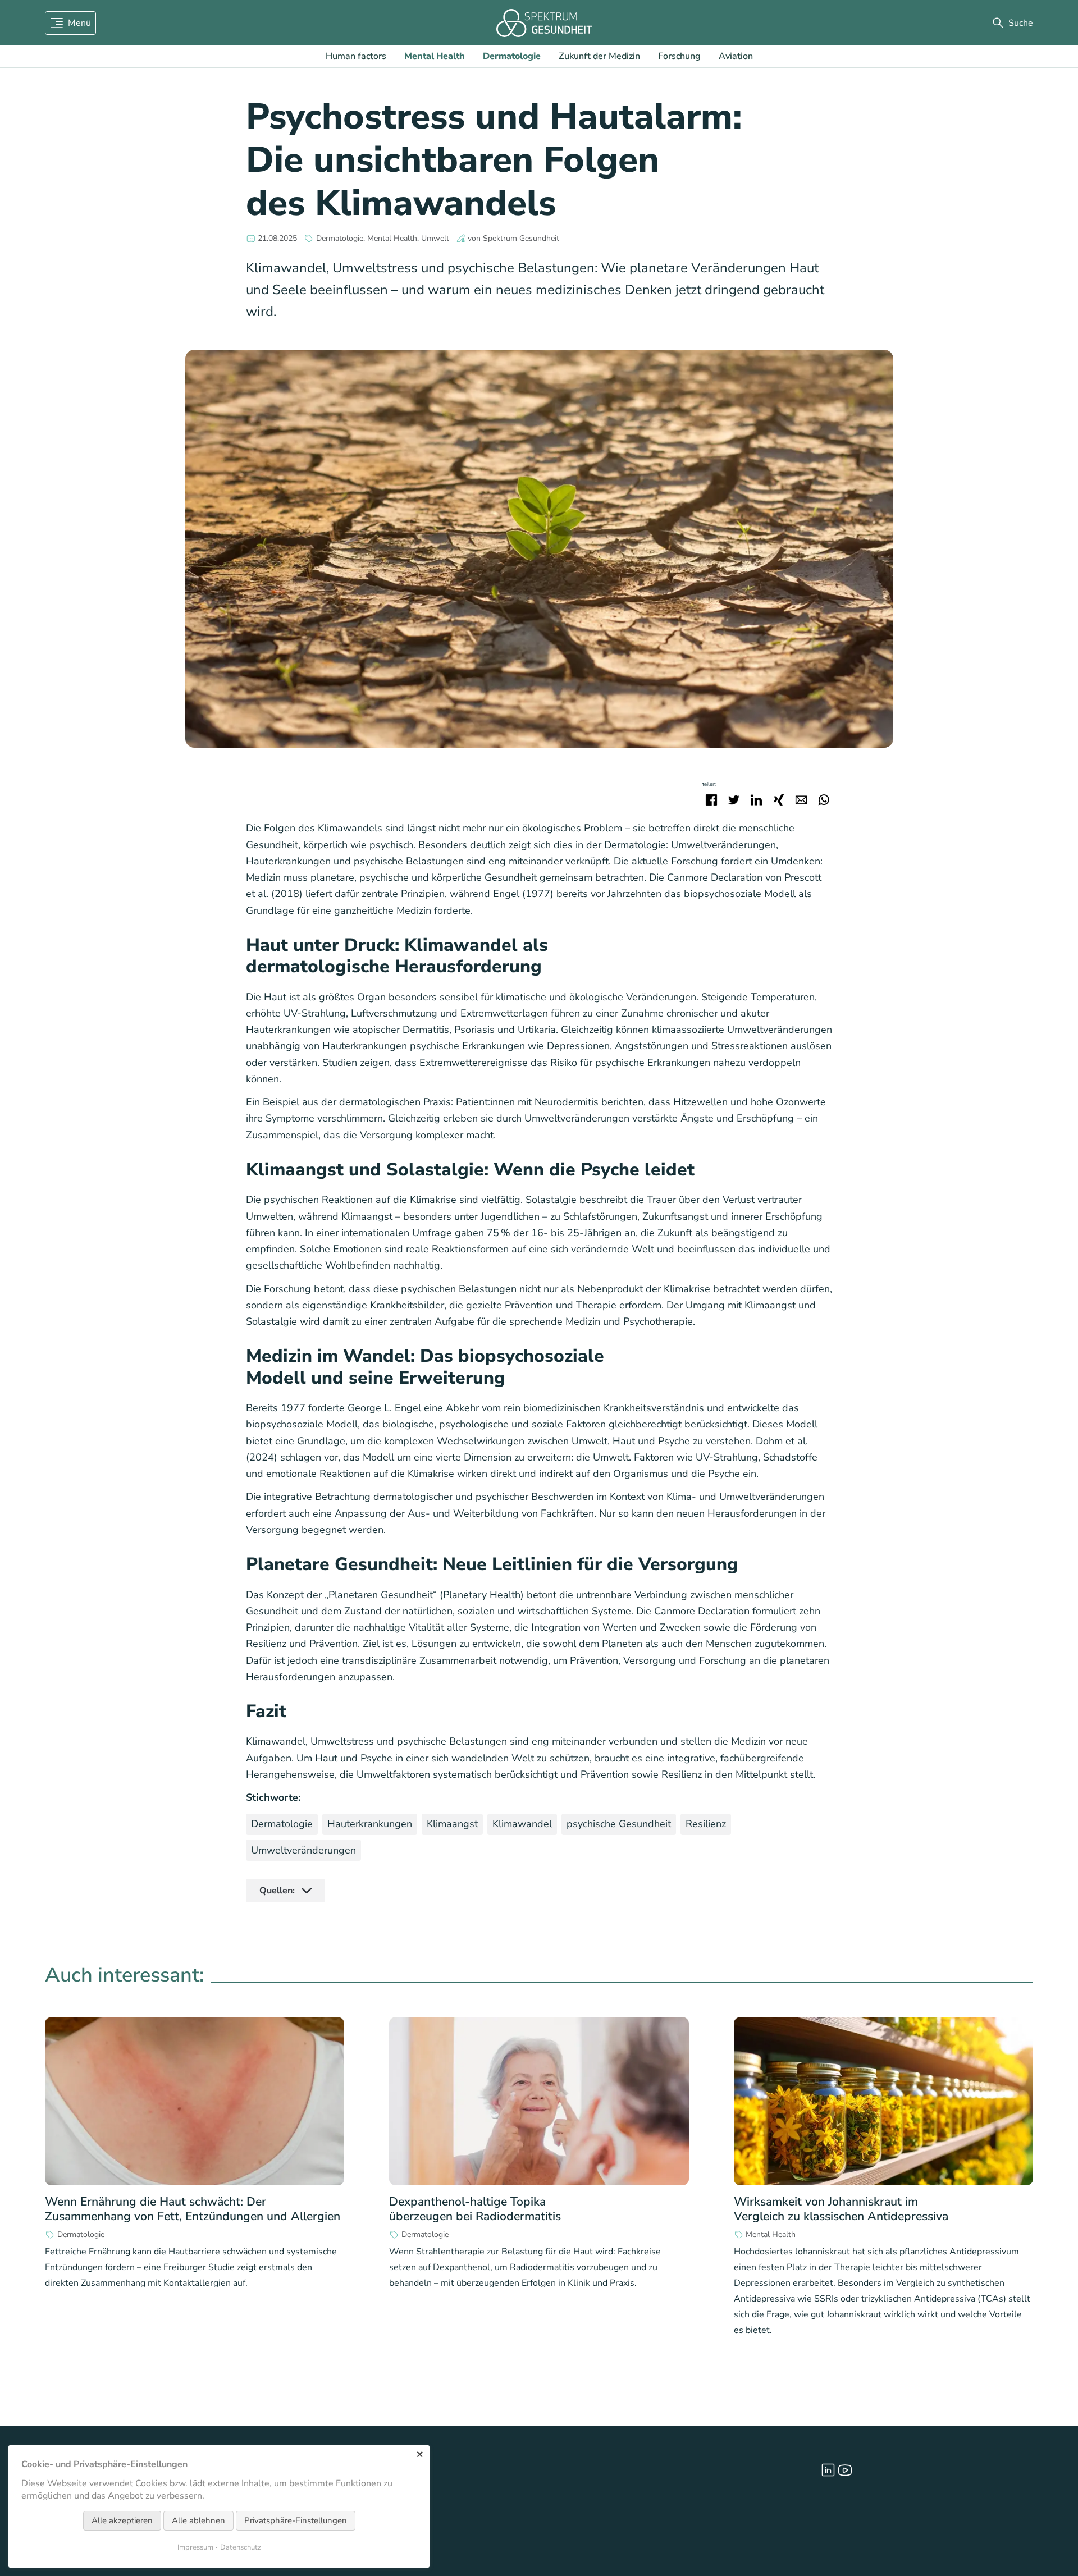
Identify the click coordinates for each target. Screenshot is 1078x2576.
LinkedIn (756, 800)
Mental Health (435, 56)
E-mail (801, 800)
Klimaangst (452, 1824)
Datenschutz (241, 2547)
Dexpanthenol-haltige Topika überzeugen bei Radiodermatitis (475, 2209)
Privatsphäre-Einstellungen (296, 2520)
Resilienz (706, 1824)
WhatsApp (824, 800)
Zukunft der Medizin (599, 56)
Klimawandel (522, 1824)
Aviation (736, 56)
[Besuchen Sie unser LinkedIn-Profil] (828, 2470)
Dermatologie (512, 56)
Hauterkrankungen (370, 1824)
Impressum (195, 2547)
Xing (779, 800)
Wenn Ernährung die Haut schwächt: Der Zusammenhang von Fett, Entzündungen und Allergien (193, 2209)
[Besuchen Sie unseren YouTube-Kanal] (845, 2470)
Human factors (356, 56)
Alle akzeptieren (122, 2520)
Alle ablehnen (198, 2520)
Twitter (734, 800)
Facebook (711, 800)
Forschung (679, 56)
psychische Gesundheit (619, 1824)
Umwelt (435, 239)
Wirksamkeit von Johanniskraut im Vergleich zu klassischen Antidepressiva (841, 2209)
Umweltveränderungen (303, 1850)
